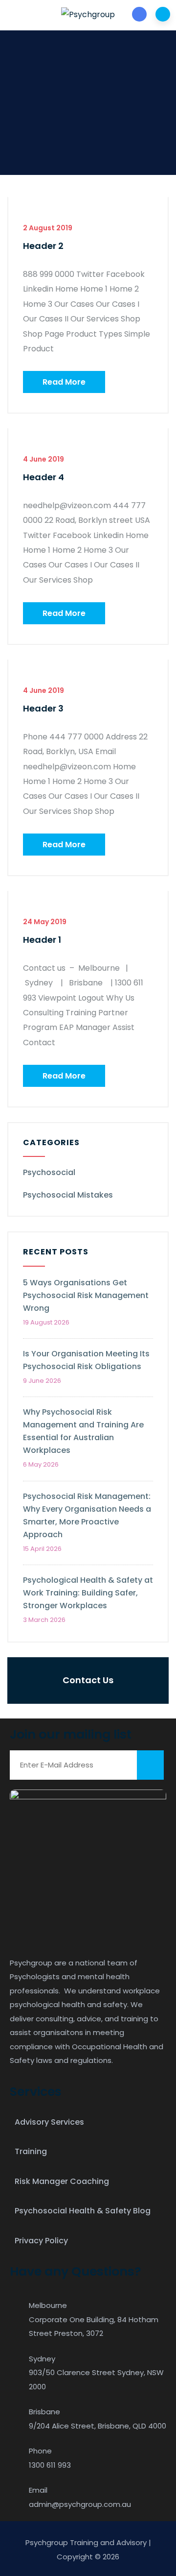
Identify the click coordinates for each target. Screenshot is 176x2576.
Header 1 (42, 940)
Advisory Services (49, 2122)
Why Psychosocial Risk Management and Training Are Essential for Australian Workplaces (83, 1431)
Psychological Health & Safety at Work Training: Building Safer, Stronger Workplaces (88, 1593)
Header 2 (43, 246)
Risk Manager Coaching (62, 2181)
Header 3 (43, 708)
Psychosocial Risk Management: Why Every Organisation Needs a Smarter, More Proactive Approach (87, 1515)
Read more (64, 382)
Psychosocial (49, 1172)
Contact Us (88, 1680)
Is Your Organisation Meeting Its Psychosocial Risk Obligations (86, 1360)
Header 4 (44, 477)
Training (31, 2151)
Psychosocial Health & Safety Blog (83, 2211)
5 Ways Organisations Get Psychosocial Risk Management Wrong (86, 1295)
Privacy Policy (41, 2241)
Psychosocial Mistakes (68, 1195)
